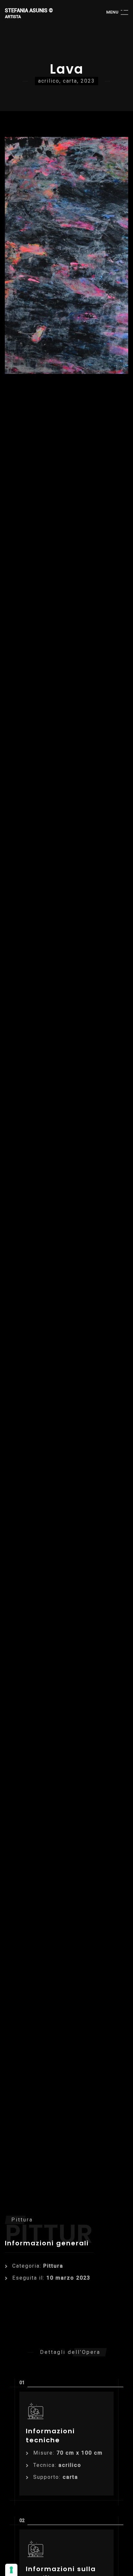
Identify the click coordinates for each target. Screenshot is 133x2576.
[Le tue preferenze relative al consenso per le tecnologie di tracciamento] (11, 2570)
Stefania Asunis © (29, 13)
